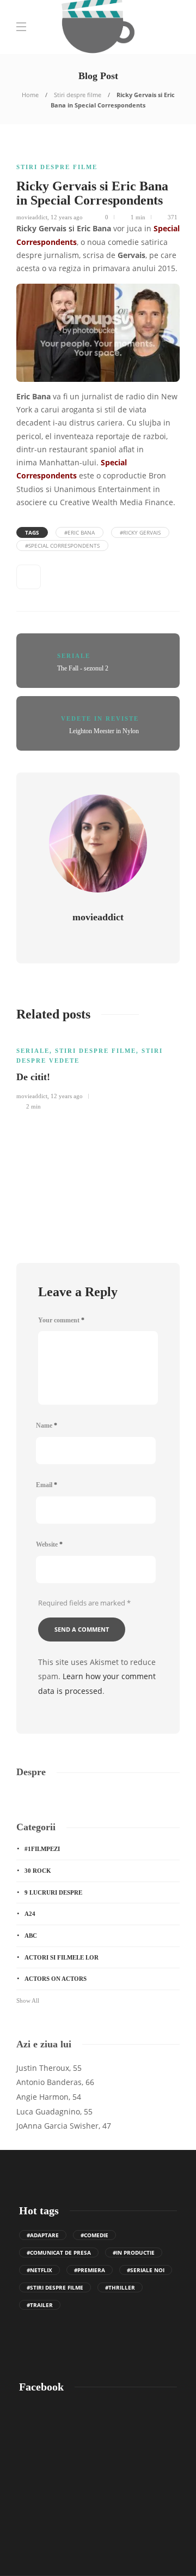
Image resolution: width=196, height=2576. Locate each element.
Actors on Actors (56, 1979)
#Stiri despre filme (55, 2287)
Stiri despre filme (78, 95)
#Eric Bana (79, 532)
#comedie (94, 2235)
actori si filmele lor (62, 1957)
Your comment (61, 1320)
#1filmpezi (42, 1849)
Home (30, 95)
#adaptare (43, 2235)
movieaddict (32, 217)
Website (49, 1544)
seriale (74, 656)
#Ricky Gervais (140, 532)
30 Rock (38, 1871)
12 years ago (67, 217)
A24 (30, 1914)
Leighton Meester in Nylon (104, 731)
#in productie (134, 2252)
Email (47, 1485)
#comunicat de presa (59, 2252)
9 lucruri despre (53, 1892)
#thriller (120, 2287)
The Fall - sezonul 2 (83, 668)
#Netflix (39, 2270)
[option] (98, 1073)
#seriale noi (146, 2270)
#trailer (40, 2305)
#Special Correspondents (62, 546)
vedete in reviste (100, 718)
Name (47, 1425)
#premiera (90, 2270)
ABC (31, 1936)
